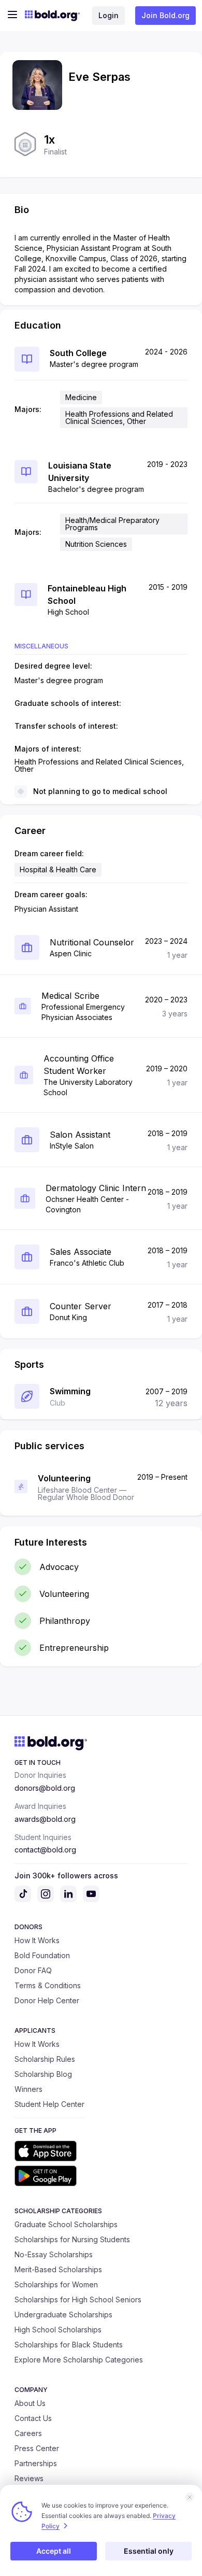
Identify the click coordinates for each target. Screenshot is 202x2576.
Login (109, 15)
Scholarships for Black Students (69, 2345)
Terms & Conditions (48, 1985)
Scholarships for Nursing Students (72, 2239)
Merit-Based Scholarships (58, 2269)
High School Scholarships (58, 2330)
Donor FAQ (33, 1970)
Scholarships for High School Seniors (78, 2299)
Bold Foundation (42, 1955)
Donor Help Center (47, 2000)
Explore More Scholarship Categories (79, 2360)
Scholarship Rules (45, 2059)
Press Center (37, 2448)
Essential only (149, 2551)
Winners (28, 2089)
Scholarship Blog (43, 2074)
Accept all (54, 2551)
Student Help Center (49, 2104)
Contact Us (33, 2418)
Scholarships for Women (56, 2284)
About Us (30, 2403)
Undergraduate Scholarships (63, 2315)
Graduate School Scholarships (66, 2224)
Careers (28, 2433)
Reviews (29, 2478)
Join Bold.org (165, 15)
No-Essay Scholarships (54, 2254)
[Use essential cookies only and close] (190, 2497)
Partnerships (36, 2463)
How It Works (37, 1940)
